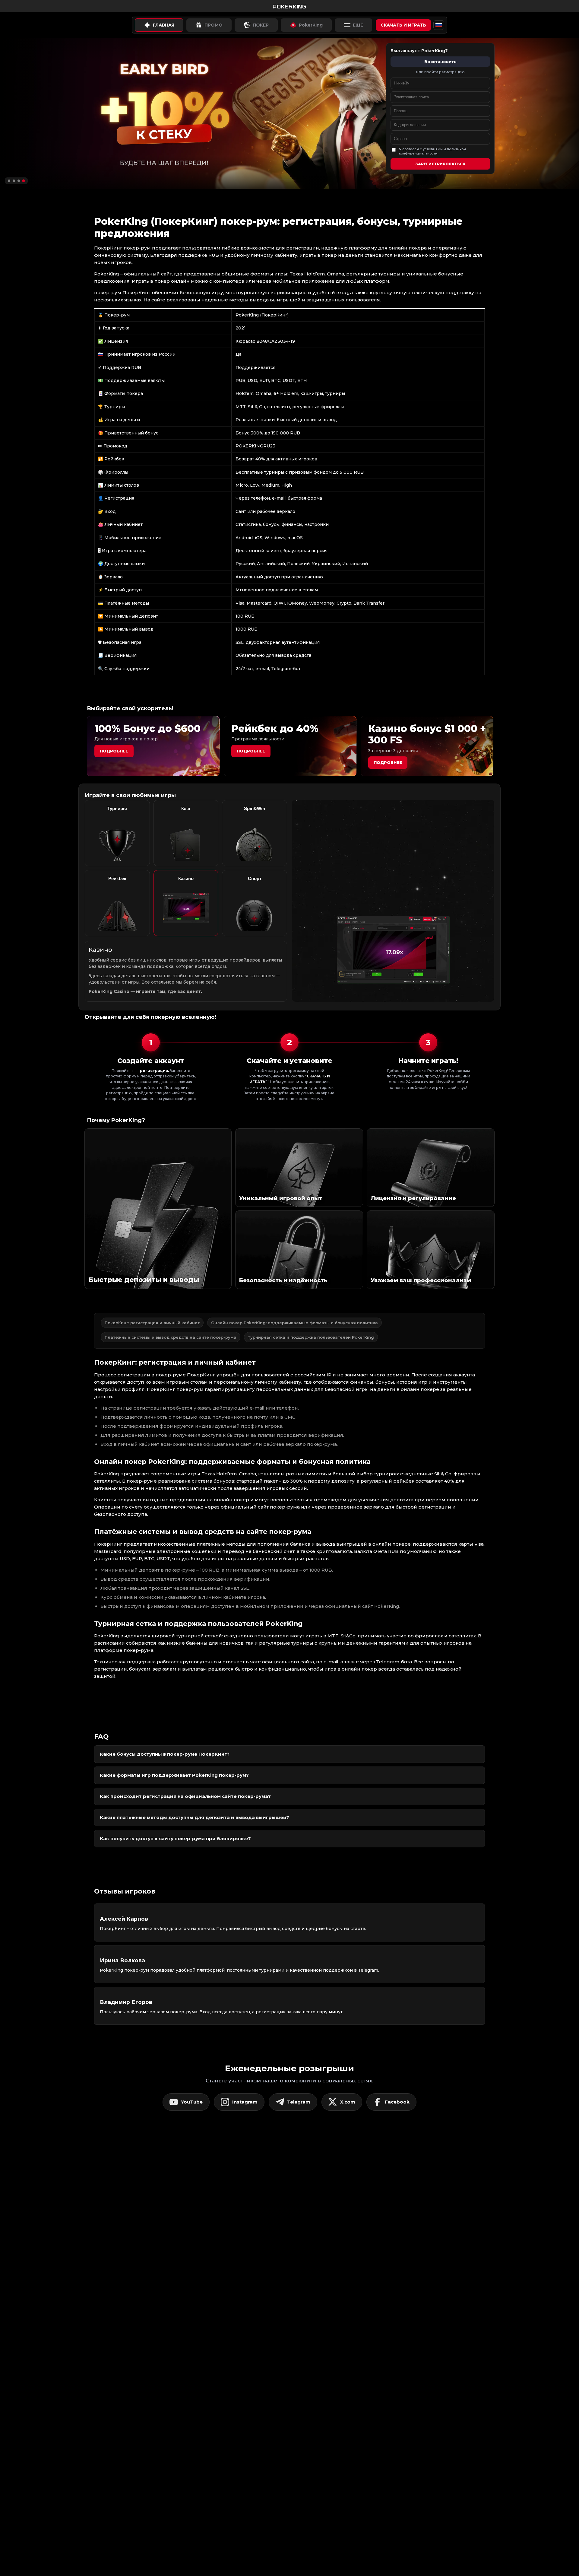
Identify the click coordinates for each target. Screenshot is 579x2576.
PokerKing (311, 25)
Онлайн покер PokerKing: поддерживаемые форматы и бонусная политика (294, 1323)
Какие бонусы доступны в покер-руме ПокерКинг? (165, 1754)
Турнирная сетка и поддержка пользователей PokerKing (311, 1337)
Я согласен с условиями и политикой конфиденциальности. (432, 151)
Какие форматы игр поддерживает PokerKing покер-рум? (174, 1775)
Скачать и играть (403, 25)
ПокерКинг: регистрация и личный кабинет (152, 1323)
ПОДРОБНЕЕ (388, 762)
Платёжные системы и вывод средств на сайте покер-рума (171, 1337)
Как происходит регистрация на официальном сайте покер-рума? (185, 1796)
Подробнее (114, 751)
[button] (9, 181)
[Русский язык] (439, 25)
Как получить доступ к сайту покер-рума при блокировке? (175, 1838)
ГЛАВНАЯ (164, 25)
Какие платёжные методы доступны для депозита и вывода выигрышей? (195, 1817)
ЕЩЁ (358, 25)
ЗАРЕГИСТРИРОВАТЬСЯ (440, 164)
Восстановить (440, 62)
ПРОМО (214, 25)
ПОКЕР (261, 25)
